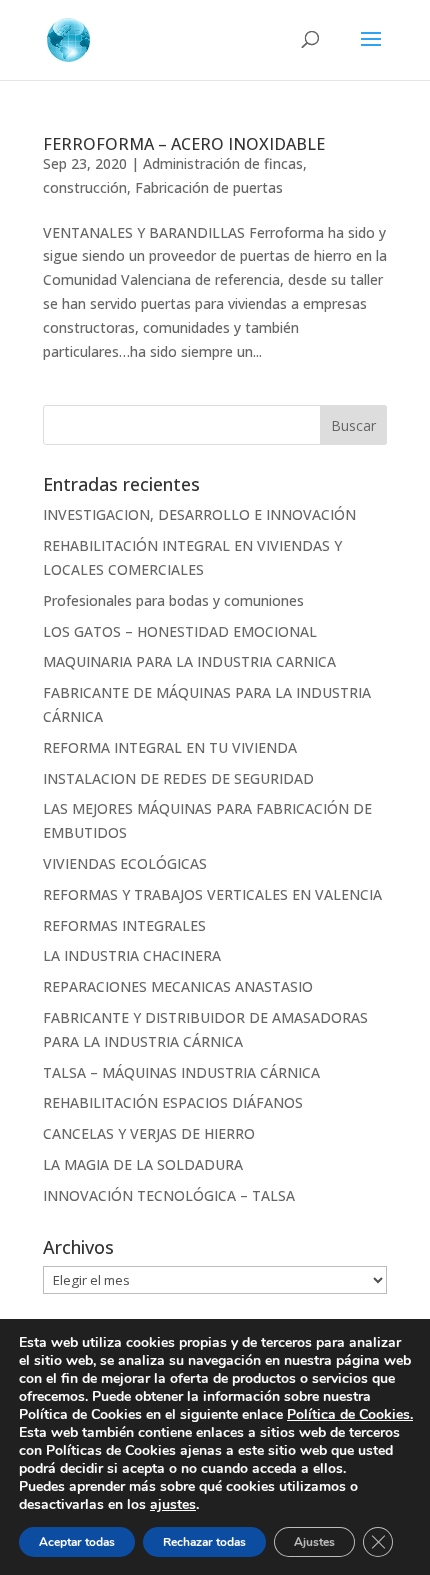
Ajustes (314, 1542)
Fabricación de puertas (209, 187)
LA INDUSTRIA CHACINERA (132, 955)
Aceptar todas (77, 1542)
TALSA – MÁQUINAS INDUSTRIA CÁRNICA (181, 1072)
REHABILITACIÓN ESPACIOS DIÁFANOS (173, 1102)
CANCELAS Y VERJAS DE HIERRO (149, 1133)
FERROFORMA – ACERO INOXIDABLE (184, 144)
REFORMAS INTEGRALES (124, 925)
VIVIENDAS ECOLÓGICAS (125, 863)
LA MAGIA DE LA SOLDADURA (143, 1164)
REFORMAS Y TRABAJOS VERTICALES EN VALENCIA (212, 894)
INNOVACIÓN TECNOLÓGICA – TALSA (169, 1195)
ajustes (173, 1505)
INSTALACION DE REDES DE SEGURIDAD (178, 778)
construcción (85, 187)
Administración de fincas (223, 163)
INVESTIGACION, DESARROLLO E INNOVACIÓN (199, 514)
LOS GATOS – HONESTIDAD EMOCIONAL (180, 631)
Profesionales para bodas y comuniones (173, 600)
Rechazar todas (204, 1542)
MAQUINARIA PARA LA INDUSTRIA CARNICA (189, 661)
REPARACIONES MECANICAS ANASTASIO (178, 986)
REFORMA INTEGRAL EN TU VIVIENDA (170, 747)
